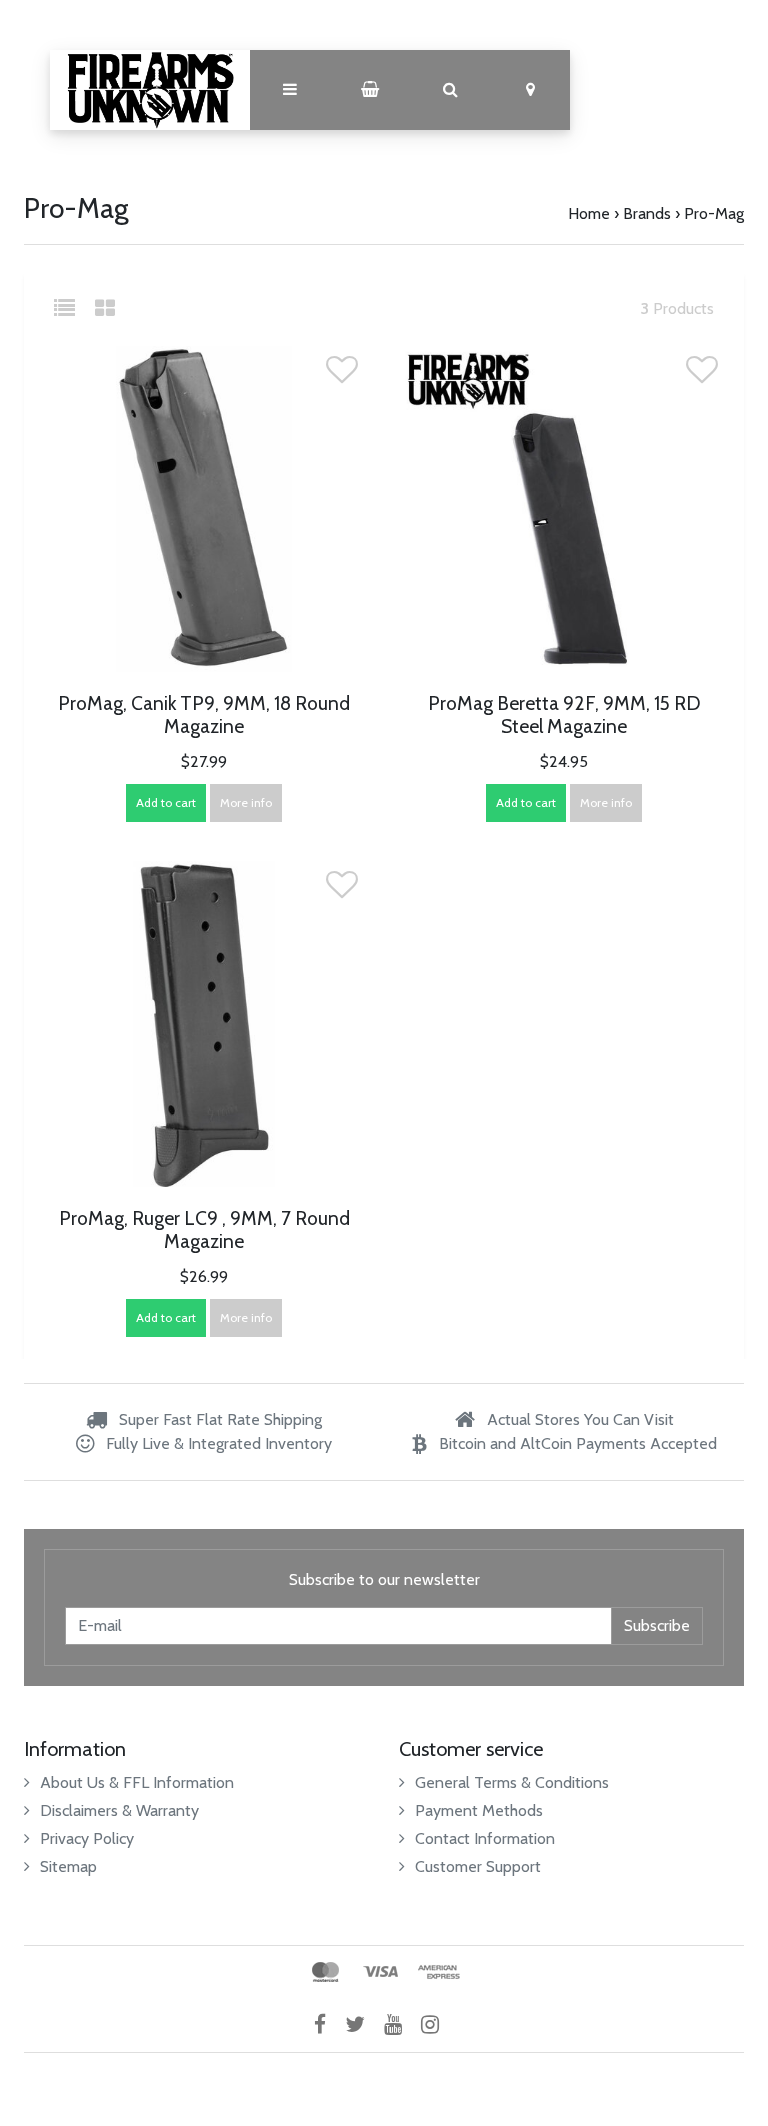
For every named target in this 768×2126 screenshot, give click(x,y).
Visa (380, 1972)
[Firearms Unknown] (150, 90)
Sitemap (68, 1866)
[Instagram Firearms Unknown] (437, 2024)
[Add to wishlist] (342, 375)
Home (589, 213)
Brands (647, 213)
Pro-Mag (714, 213)
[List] (72, 308)
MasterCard (325, 1972)
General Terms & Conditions (512, 1782)
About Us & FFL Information (137, 1782)
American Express (439, 1972)
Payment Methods (479, 1810)
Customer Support (478, 1866)
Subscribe (657, 1625)
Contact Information (485, 1838)
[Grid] (105, 308)
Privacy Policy (87, 1838)
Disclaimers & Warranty (119, 1810)
